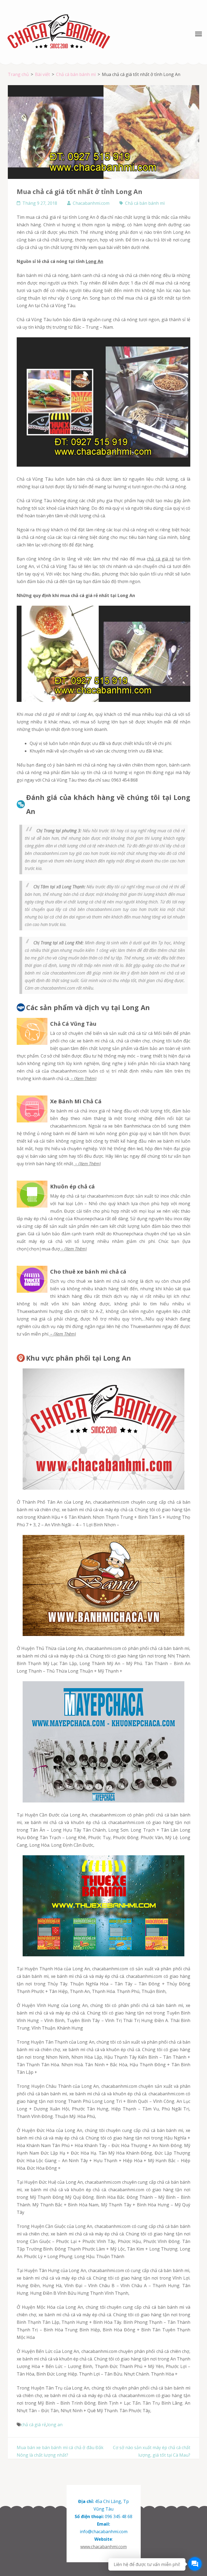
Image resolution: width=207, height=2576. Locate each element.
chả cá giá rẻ (160, 559)
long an (55, 2425)
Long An (94, 261)
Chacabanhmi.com (91, 203)
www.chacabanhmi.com (103, 2547)
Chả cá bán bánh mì (145, 203)
